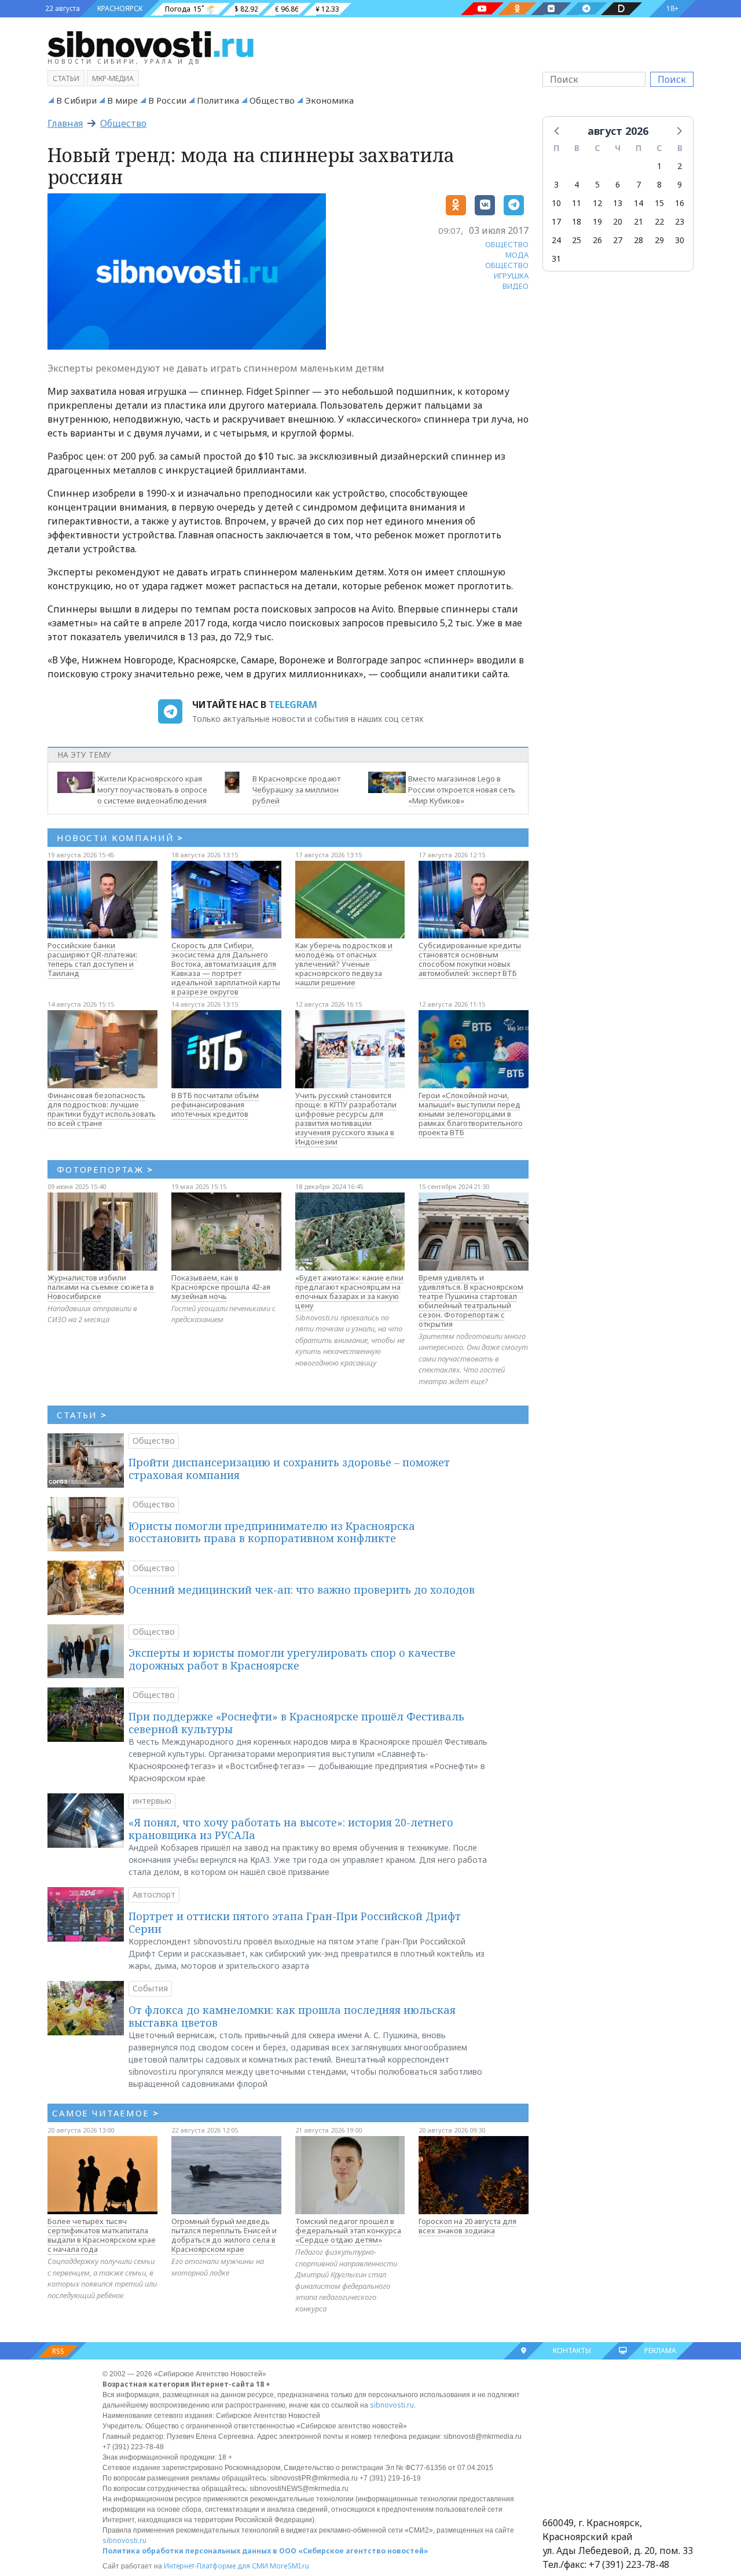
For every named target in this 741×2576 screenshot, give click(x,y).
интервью (152, 1801)
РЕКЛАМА (660, 2351)
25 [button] (577, 240)
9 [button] (680, 184)
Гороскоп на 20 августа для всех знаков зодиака (467, 2226)
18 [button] (577, 221)
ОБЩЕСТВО (507, 244)
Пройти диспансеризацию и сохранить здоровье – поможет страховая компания (289, 1469)
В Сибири (76, 100)
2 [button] (680, 166)
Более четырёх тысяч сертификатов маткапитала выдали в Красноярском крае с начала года (102, 2235)
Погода (178, 9)
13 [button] (618, 203)
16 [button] (680, 203)
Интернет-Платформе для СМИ (216, 2566)
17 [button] (556, 221)
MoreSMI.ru (289, 2566)
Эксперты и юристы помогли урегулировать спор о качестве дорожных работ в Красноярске (292, 1659)
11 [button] (577, 203)
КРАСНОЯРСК (120, 8)
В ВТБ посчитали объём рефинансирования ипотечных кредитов (215, 1104)
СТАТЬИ (82, 1415)
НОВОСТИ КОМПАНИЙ (120, 838)
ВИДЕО (516, 286)
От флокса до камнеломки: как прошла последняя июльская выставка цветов (292, 2016)
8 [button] (659, 184)
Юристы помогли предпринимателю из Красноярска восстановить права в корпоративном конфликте (272, 1532)
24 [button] (556, 240)
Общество (272, 100)
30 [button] (680, 240)
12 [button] (597, 203)
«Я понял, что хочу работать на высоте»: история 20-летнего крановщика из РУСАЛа (291, 1829)
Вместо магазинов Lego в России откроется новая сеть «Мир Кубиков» (462, 790)
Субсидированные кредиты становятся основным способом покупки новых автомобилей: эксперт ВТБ (470, 959)
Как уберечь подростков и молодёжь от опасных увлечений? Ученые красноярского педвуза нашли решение (344, 964)
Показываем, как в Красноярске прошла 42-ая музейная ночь (221, 1287)
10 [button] (556, 203)
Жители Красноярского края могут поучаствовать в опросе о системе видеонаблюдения (152, 790)
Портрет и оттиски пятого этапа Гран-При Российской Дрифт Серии (295, 1922)
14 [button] (639, 203)
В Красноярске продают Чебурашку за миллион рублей (296, 790)
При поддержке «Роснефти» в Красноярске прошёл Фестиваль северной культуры (296, 1723)
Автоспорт (154, 1894)
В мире (122, 100)
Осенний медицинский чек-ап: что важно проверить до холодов (302, 1590)
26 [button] (597, 240)
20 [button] (618, 221)
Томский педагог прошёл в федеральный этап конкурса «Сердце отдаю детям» (348, 2230)
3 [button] (556, 184)
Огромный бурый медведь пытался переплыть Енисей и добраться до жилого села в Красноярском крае (224, 2235)
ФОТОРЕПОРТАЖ (105, 1169)
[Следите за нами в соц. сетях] (482, 9)
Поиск (672, 79)
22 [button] (659, 221)
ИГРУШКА (511, 276)
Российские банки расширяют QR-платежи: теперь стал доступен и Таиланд (92, 959)
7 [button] (639, 184)
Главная (65, 123)
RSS (58, 2351)
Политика (218, 100)
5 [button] (597, 184)
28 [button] (639, 240)
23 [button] (680, 221)
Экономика (329, 100)
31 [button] (556, 258)
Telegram (293, 704)
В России (167, 100)
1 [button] (659, 166)
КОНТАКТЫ (572, 2351)
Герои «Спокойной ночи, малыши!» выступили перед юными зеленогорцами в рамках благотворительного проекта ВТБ (471, 1114)
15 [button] (659, 203)
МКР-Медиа (113, 78)
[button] (557, 130)
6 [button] (618, 184)
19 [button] (597, 221)
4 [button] (577, 184)
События (150, 1988)
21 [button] (639, 221)
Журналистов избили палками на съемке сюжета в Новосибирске (101, 1287)
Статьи (66, 78)
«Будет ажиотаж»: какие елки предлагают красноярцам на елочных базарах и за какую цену (349, 1291)
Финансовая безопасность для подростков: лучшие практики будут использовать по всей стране (102, 1109)
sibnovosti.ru (392, 2405)
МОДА (517, 255)
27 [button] (618, 240)
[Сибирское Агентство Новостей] (151, 43)
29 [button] (659, 240)
